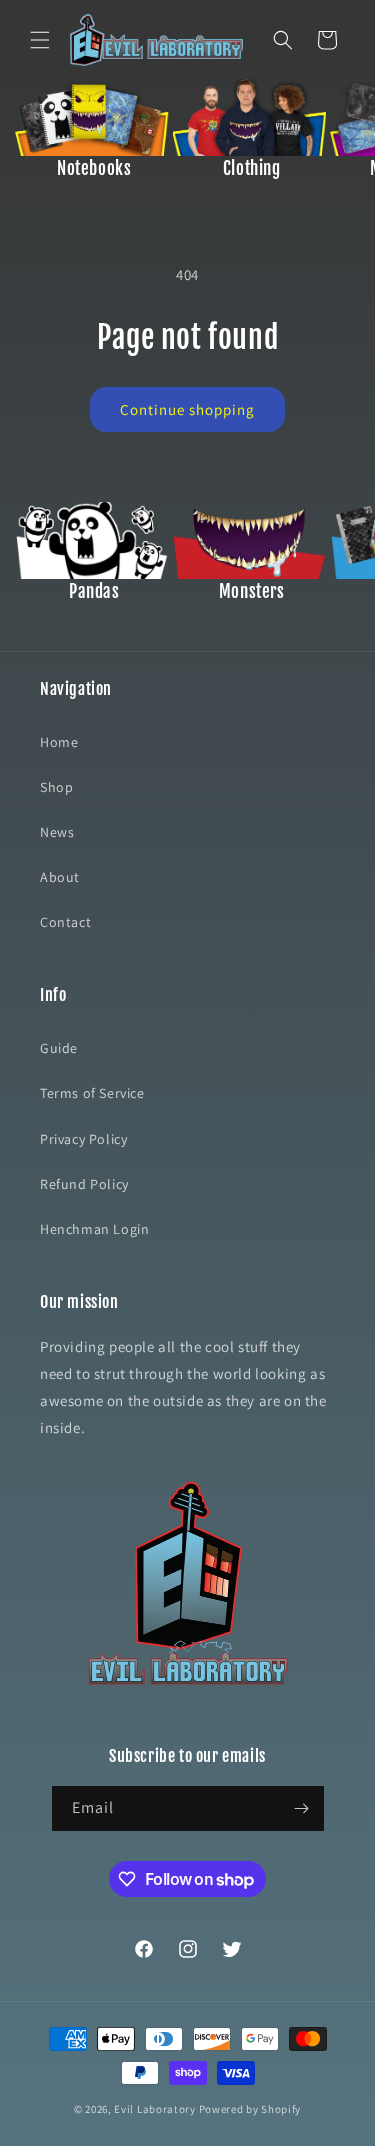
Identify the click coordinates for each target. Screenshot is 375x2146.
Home (59, 742)
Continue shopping (187, 409)
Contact (65, 922)
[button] (40, 40)
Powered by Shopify (250, 2109)
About (60, 877)
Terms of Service (92, 1093)
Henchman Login (94, 1229)
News (57, 832)
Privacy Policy (83, 1139)
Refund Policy (84, 1184)
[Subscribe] (302, 1808)
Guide (59, 1048)
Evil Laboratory (155, 2109)
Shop (56, 787)
